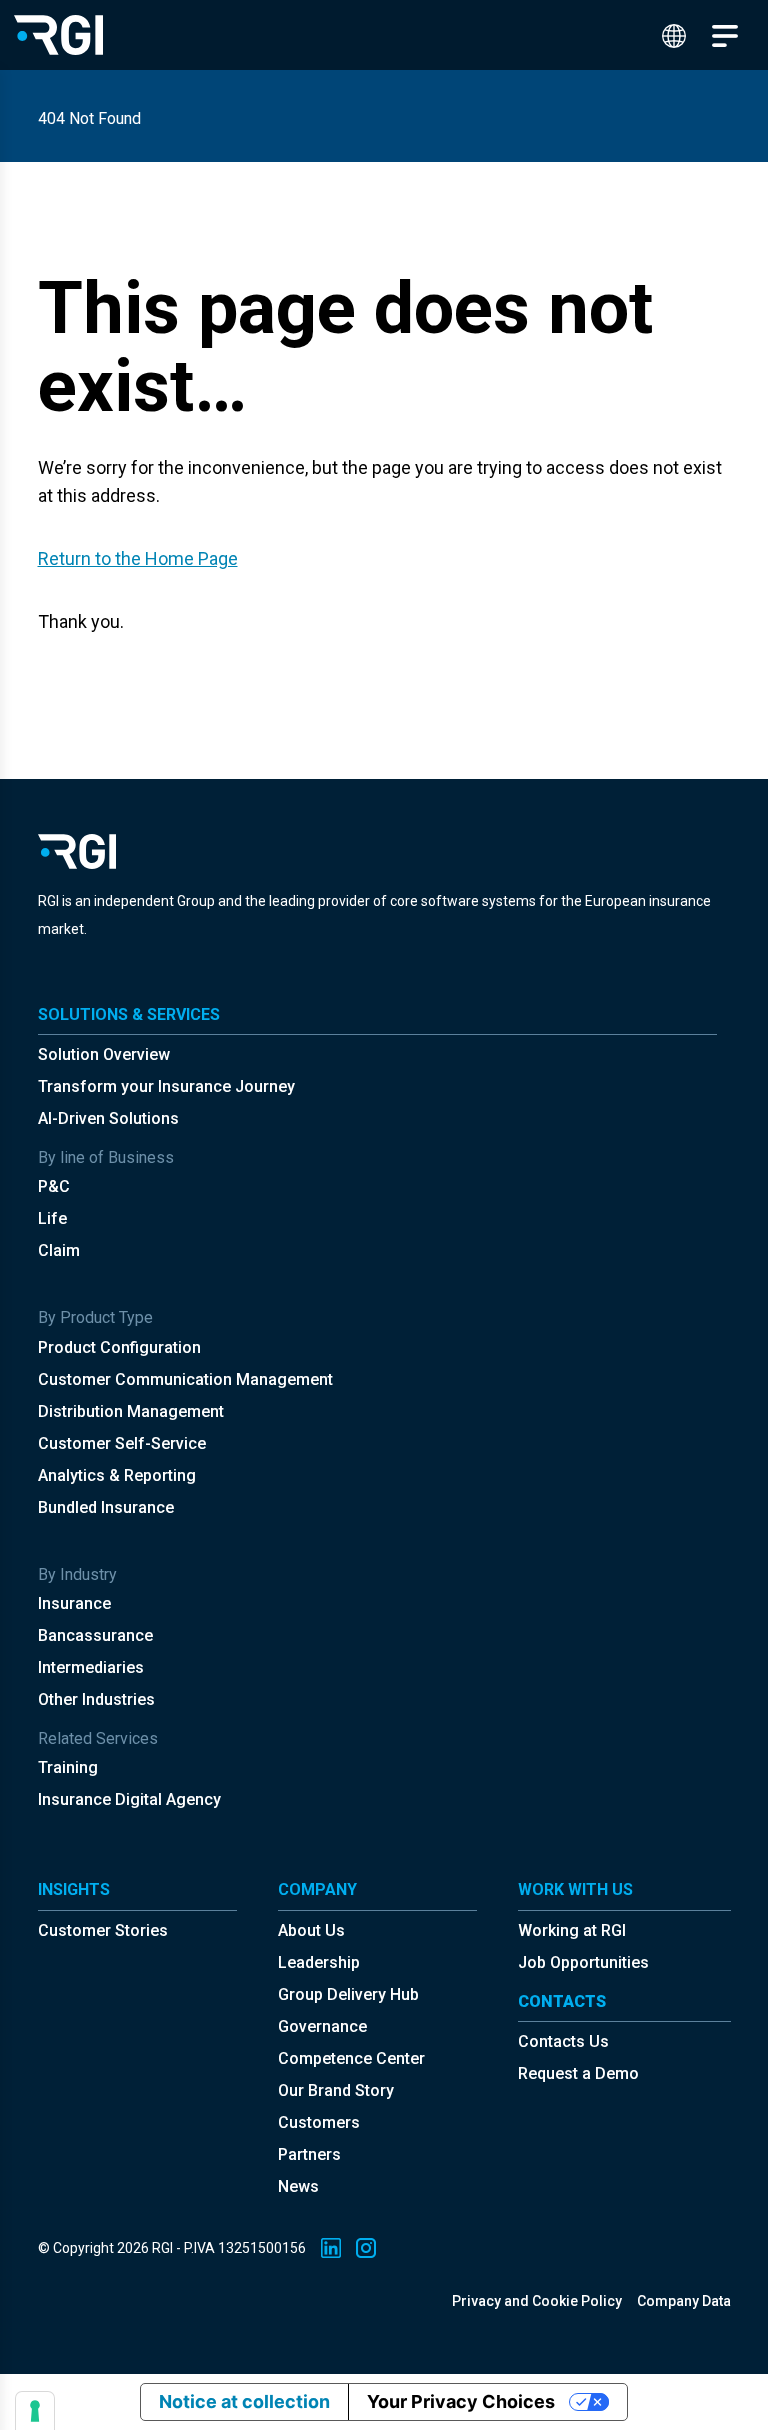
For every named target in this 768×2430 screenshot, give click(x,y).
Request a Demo (578, 2073)
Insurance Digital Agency (129, 1799)
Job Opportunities (583, 1962)
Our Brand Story (336, 2090)
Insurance (74, 1603)
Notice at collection (244, 2401)
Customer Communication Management (185, 1379)
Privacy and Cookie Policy (537, 2301)
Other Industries (96, 1699)
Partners (309, 2154)
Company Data (684, 2301)
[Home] (58, 34)
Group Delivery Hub (348, 1994)
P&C (54, 1186)
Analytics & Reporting (117, 1475)
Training (68, 1767)
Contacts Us (563, 2041)
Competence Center (351, 2058)
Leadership (319, 1962)
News (298, 2186)
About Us (311, 1930)
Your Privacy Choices (461, 2401)
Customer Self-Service (122, 1443)
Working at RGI (572, 1930)
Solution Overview (104, 1054)
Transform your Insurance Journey (166, 1086)
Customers (319, 2122)
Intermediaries (91, 1667)
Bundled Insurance (106, 1507)
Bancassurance (95, 1635)
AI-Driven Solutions (108, 1118)
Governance (322, 2026)
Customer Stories (103, 1930)
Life (52, 1218)
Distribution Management (131, 1411)
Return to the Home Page (138, 558)
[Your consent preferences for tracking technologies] (35, 2411)
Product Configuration (119, 1347)
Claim (59, 1250)
